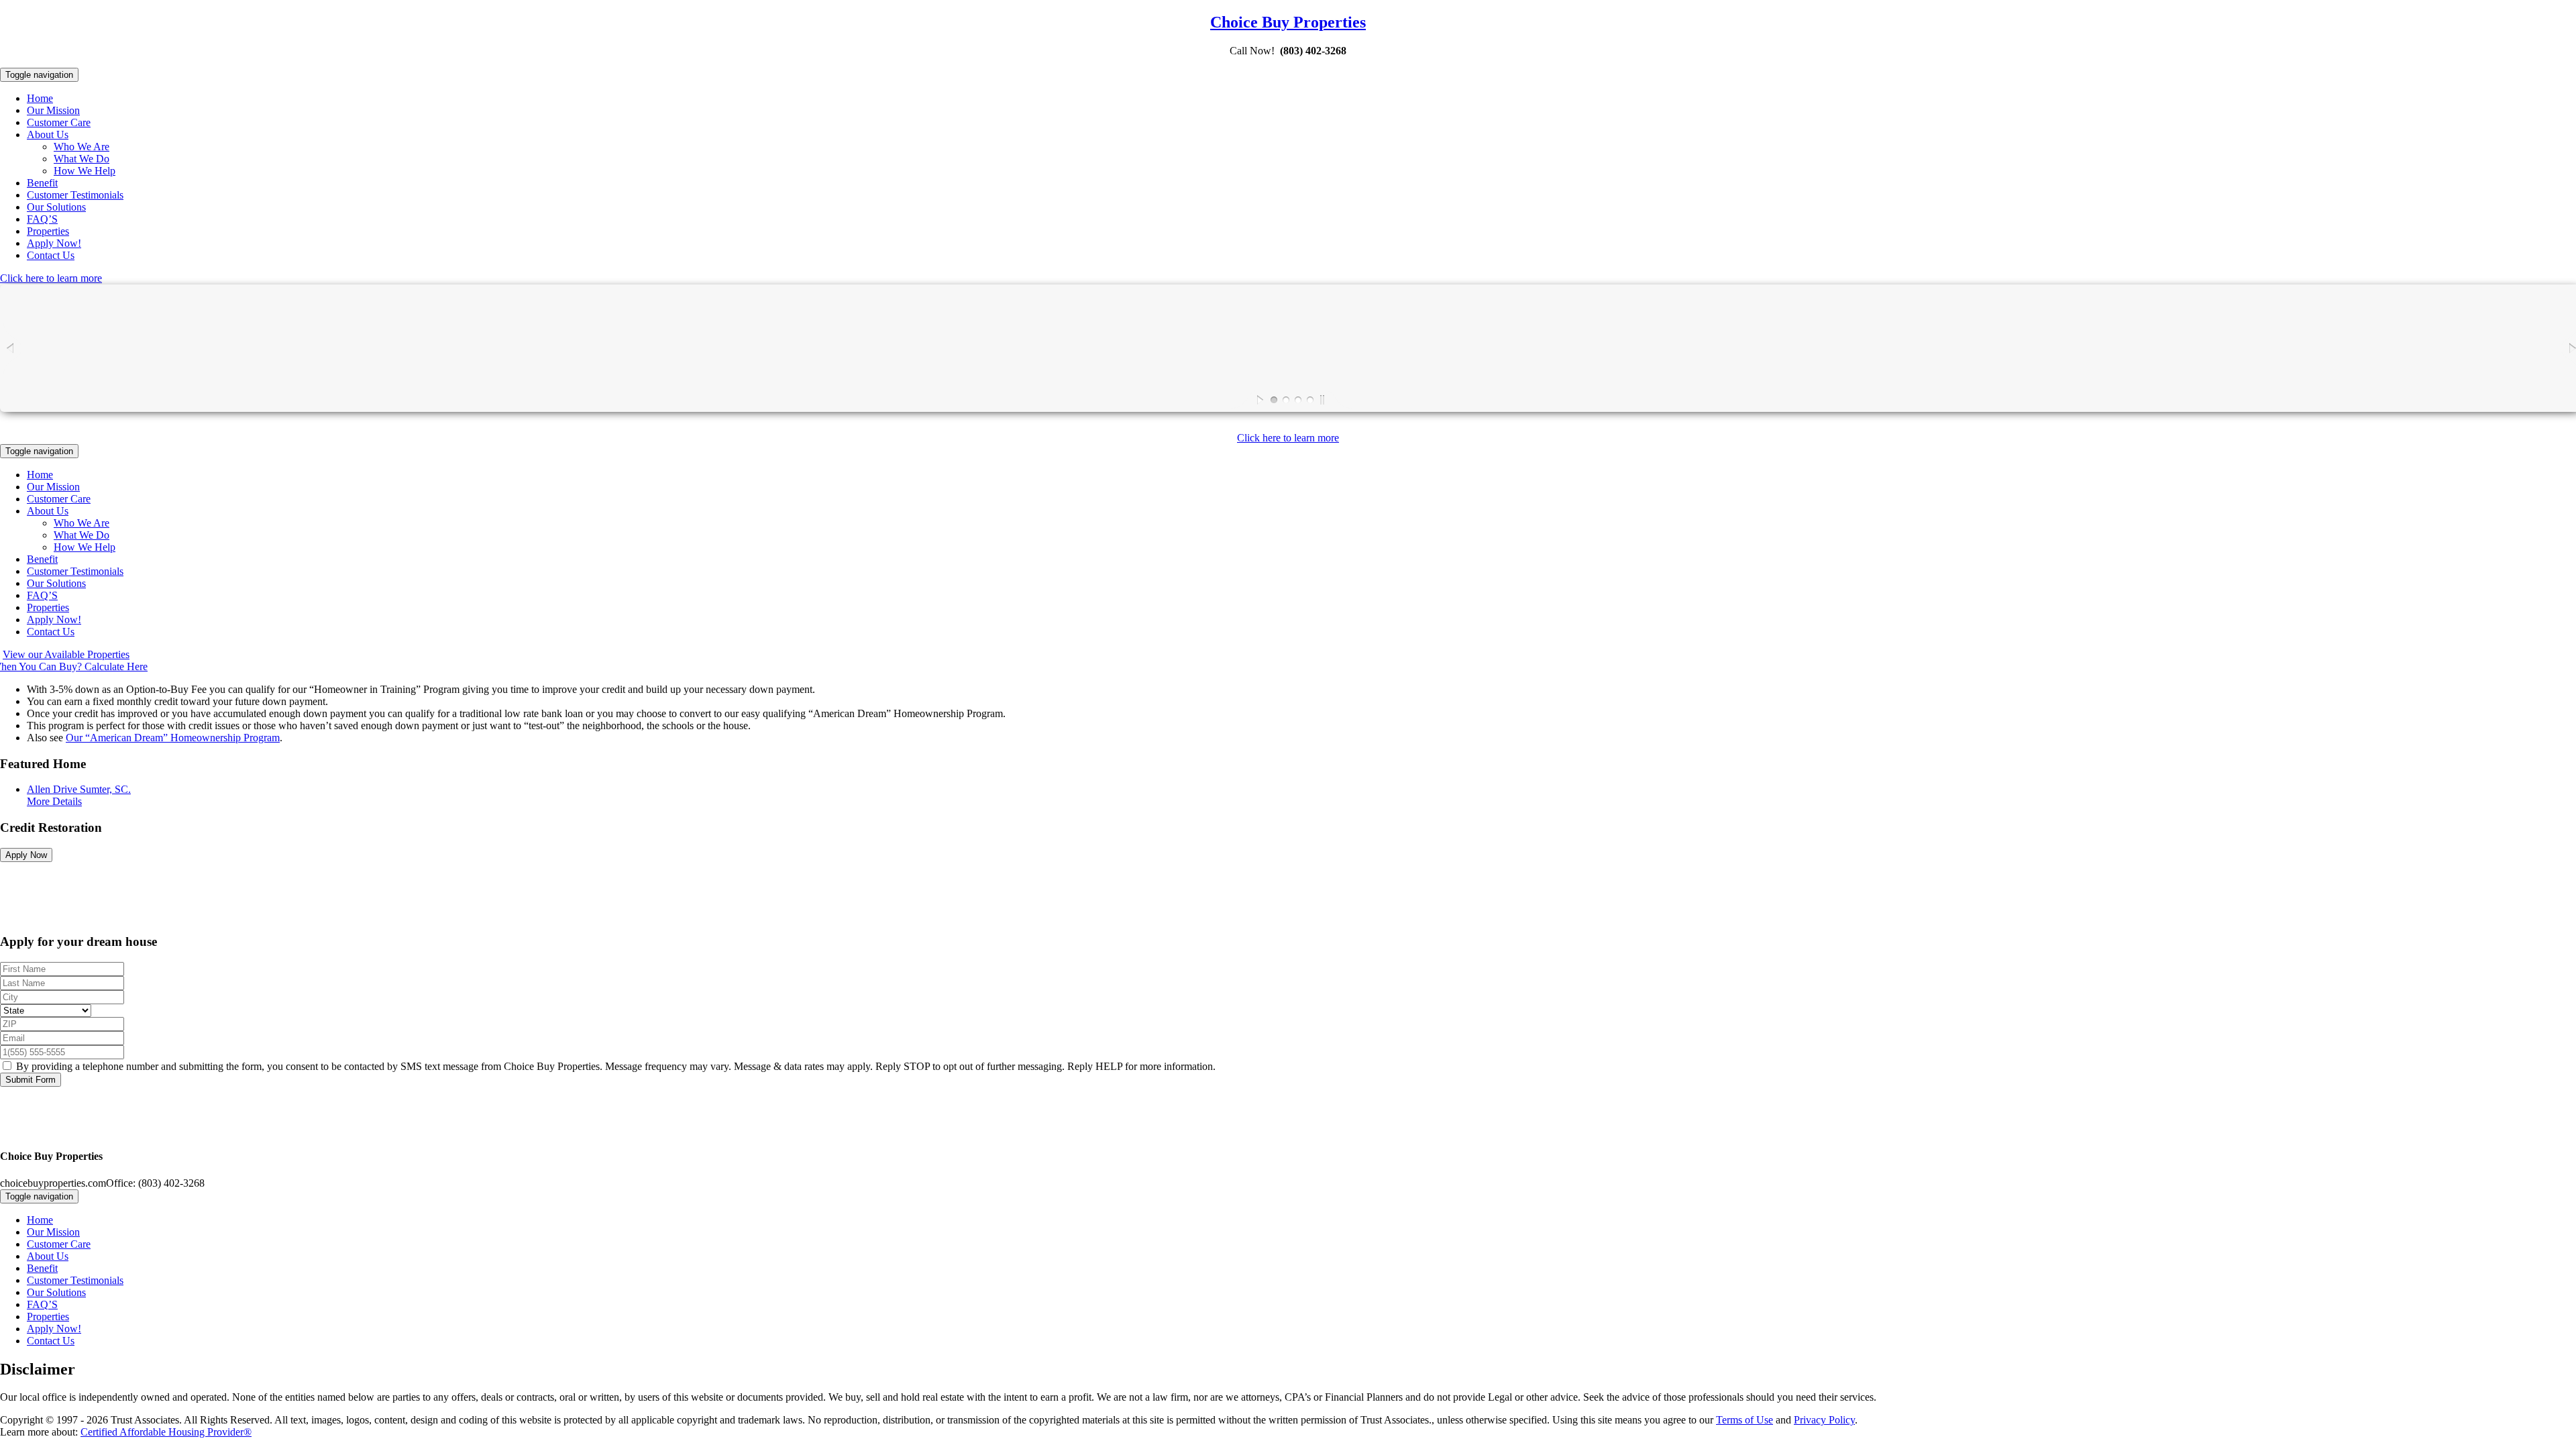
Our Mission (53, 110)
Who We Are (82, 147)
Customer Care (59, 122)
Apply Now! (54, 243)
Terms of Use (1745, 1420)
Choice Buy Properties (1288, 22)
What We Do (82, 159)
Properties (48, 231)
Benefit (42, 183)
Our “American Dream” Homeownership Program (173, 738)
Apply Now (26, 855)
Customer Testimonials (75, 195)
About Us (48, 135)
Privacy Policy (1824, 1420)
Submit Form (31, 1080)
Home (40, 98)
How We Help (85, 171)
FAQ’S (42, 219)
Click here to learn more (51, 278)
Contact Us (51, 255)
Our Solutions (56, 207)
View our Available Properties (66, 654)
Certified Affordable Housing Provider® (166, 1432)
